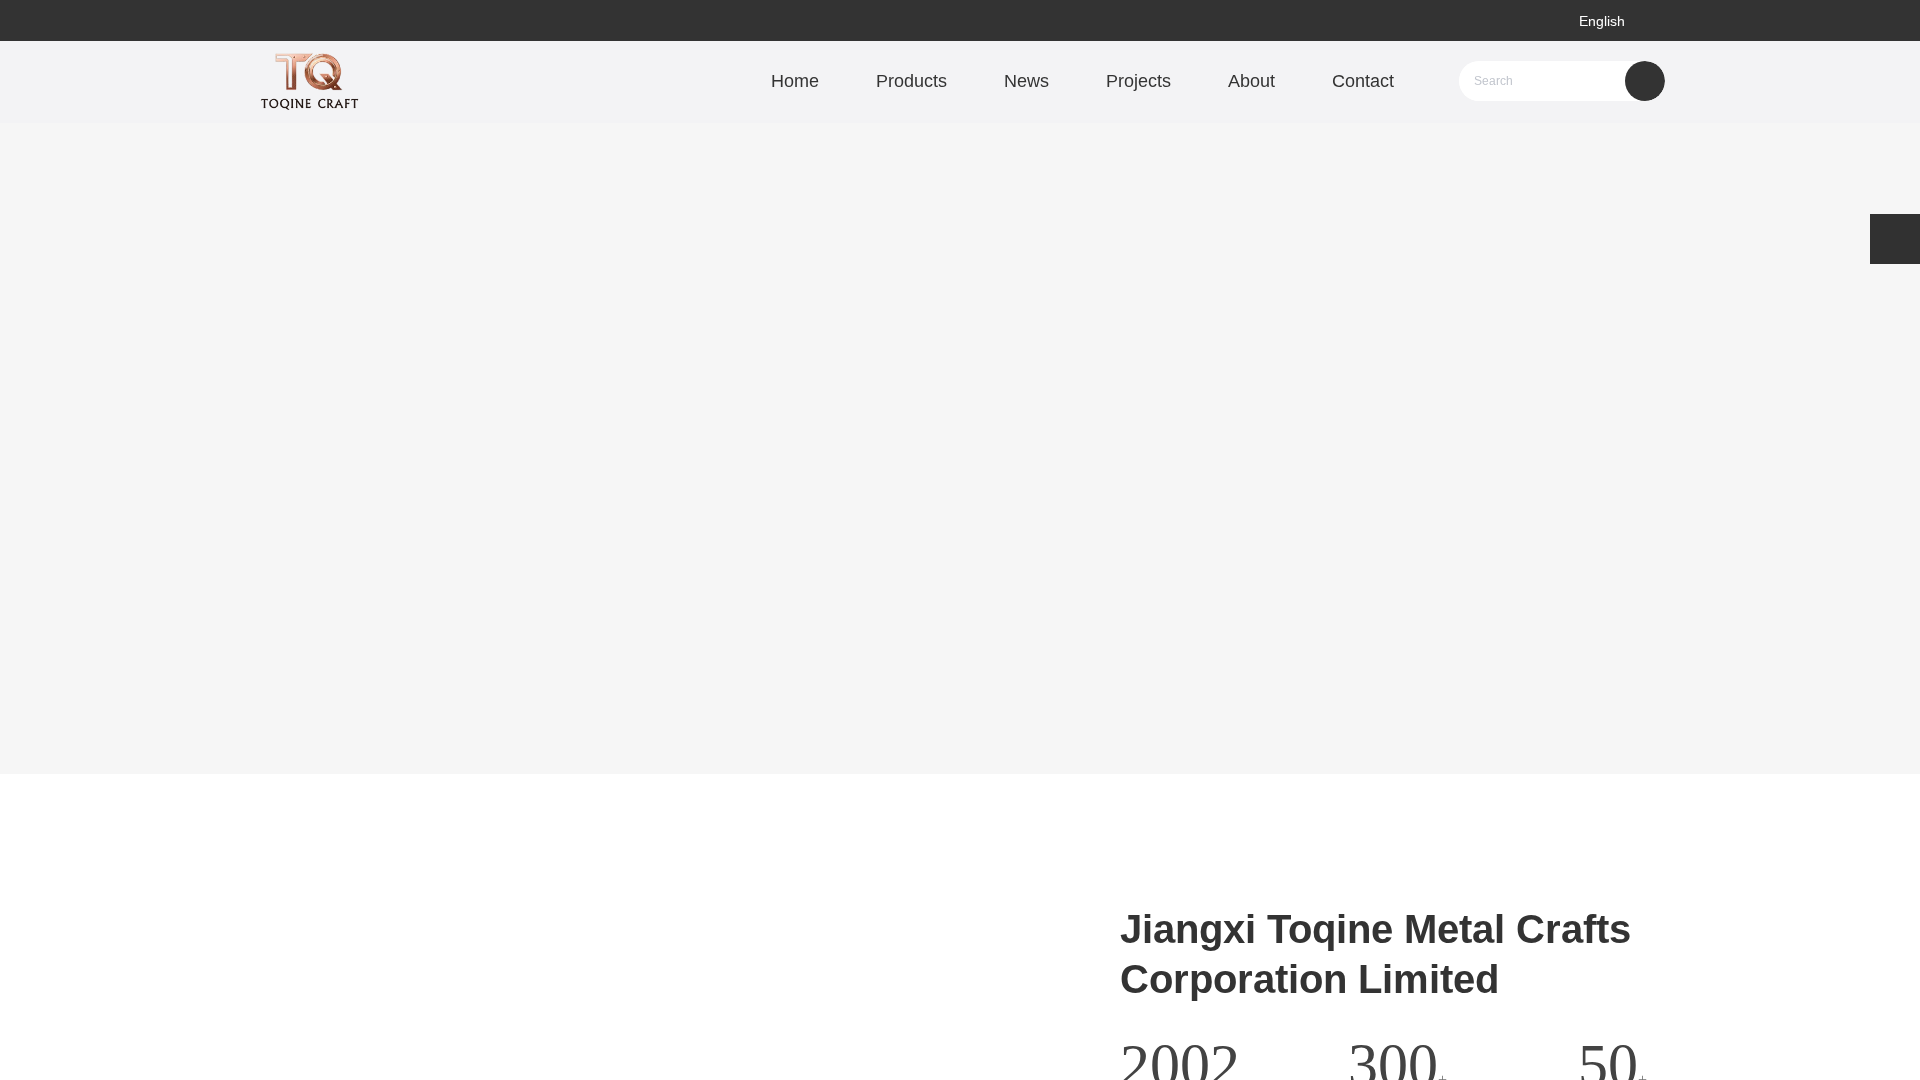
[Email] (1895, 239)
